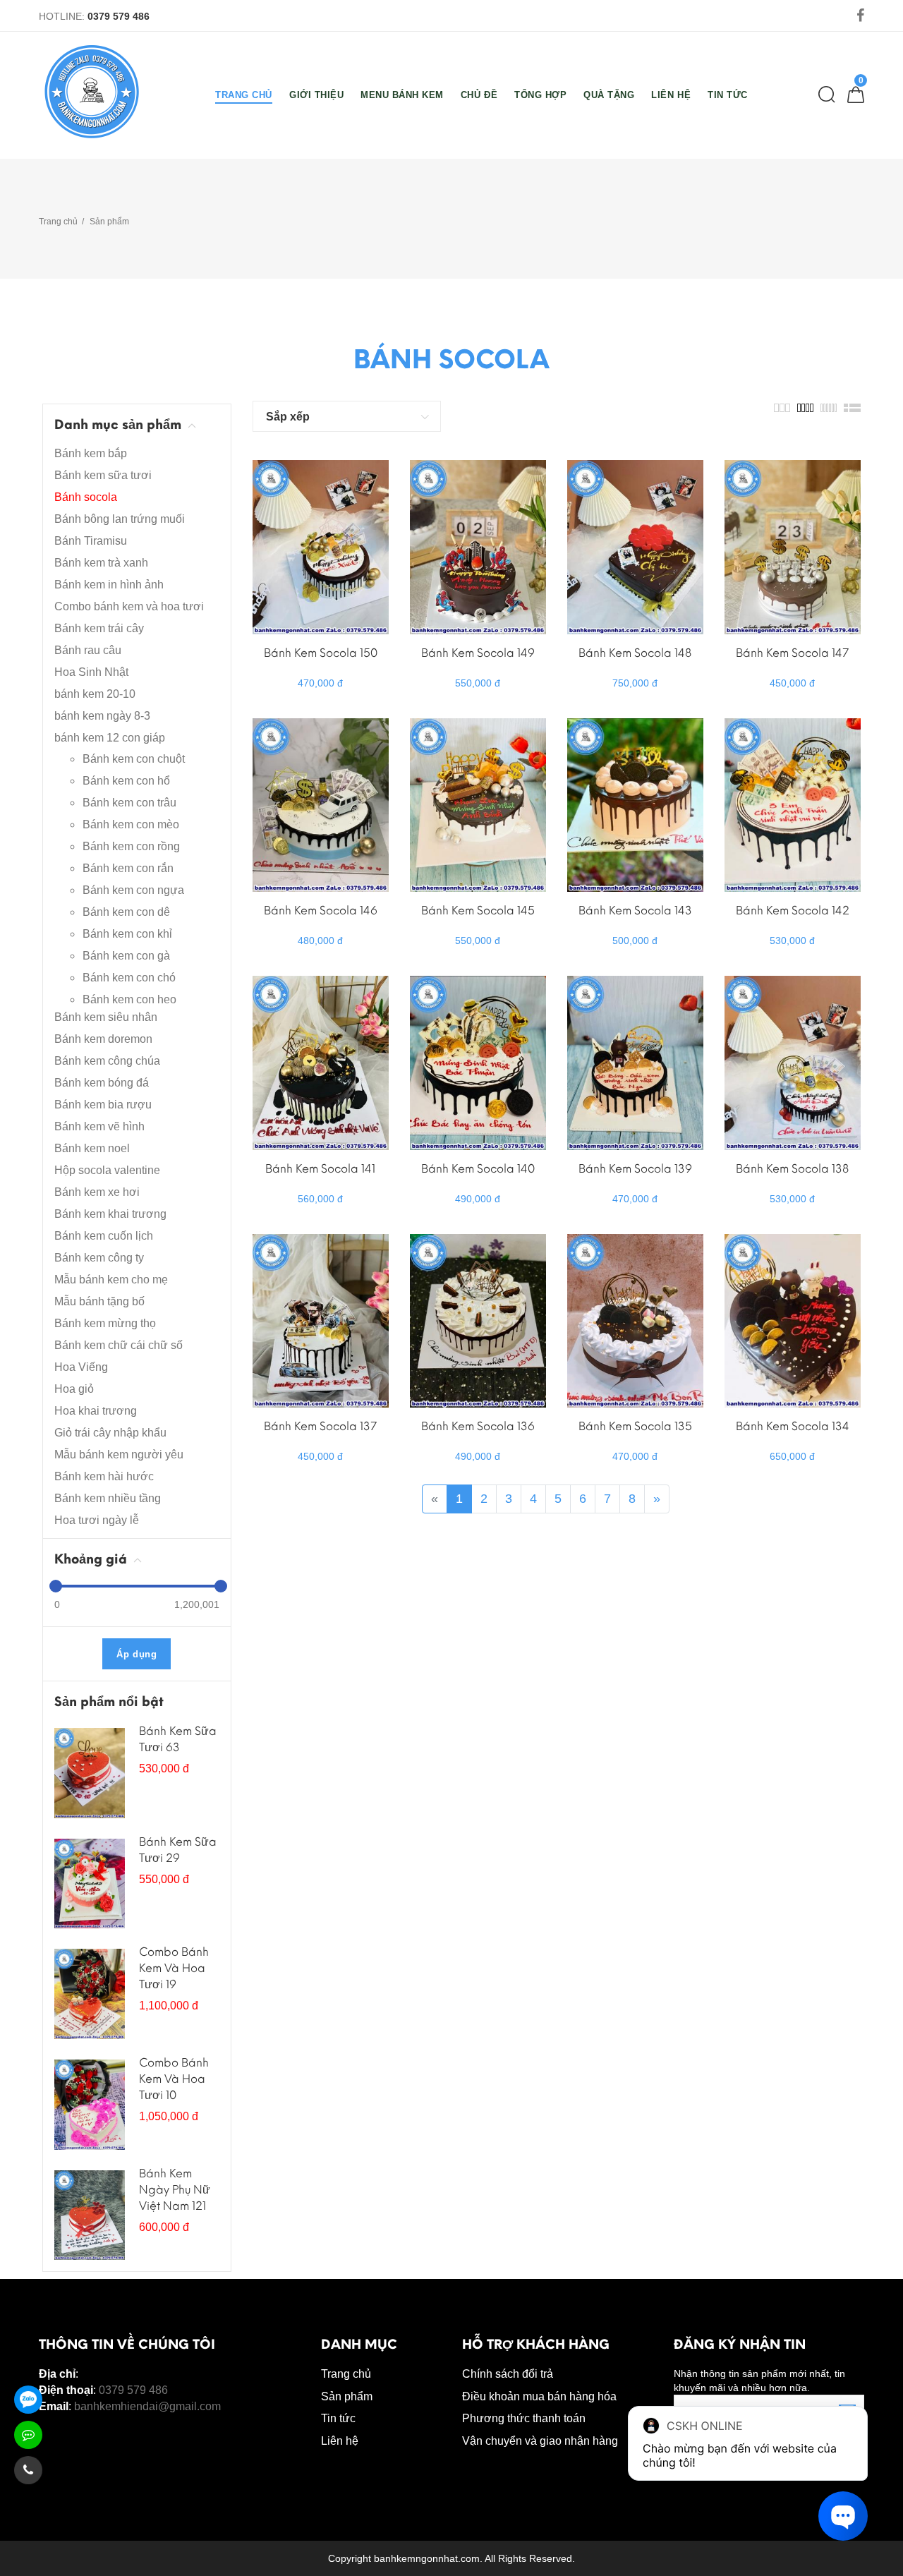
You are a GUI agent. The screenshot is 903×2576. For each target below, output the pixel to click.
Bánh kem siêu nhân (106, 1017)
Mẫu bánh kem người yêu (119, 1455)
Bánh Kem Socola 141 (320, 1169)
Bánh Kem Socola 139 (635, 1169)
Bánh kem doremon (103, 1039)
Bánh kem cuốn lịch (104, 1236)
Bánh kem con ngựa (133, 890)
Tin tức (338, 2418)
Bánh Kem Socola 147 (792, 653)
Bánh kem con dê (126, 912)
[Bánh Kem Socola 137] (321, 1320)
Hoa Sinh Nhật (91, 672)
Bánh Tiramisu (91, 541)
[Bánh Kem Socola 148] (635, 546)
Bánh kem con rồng (131, 846)
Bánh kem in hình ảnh (109, 585)
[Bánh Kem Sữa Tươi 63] (90, 1772)
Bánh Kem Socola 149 (478, 653)
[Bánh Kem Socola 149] (478, 546)
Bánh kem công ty (99, 1258)
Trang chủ (58, 222)
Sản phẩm (109, 222)
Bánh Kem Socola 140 (478, 1169)
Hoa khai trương (96, 1411)
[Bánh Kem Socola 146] (321, 804)
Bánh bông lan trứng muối (120, 519)
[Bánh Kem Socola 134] (793, 1320)
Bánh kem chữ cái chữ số (119, 1345)
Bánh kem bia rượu (103, 1105)
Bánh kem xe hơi (97, 1192)
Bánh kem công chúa (107, 1061)
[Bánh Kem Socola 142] (793, 804)
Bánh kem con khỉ (127, 934)
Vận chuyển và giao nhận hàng (540, 2441)
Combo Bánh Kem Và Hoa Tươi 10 (174, 2079)
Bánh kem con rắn (128, 868)
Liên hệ (340, 2441)
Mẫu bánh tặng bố (99, 1301)
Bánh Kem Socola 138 (792, 1169)
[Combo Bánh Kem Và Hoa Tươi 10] (90, 2104)
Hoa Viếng (81, 1367)
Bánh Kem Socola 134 (793, 1426)
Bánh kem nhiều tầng (108, 1498)
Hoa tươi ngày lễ (97, 1520)
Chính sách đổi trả (508, 2374)
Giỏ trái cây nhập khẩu (110, 1433)
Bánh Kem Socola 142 (793, 911)
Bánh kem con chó (129, 978)
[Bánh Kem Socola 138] (793, 1062)
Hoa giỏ (74, 1389)
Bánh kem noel (92, 1148)
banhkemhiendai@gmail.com (147, 2406)
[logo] (92, 92)
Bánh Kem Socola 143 (635, 911)
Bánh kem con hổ (126, 781)
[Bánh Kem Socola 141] (321, 1062)
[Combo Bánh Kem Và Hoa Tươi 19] (90, 1993)
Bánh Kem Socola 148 (635, 653)
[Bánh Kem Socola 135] (635, 1320)
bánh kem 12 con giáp (110, 738)
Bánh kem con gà (126, 956)
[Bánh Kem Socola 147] (793, 546)
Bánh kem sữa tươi (103, 475)
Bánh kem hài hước (104, 1476)
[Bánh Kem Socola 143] (635, 804)
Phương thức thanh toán (524, 2418)
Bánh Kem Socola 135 (635, 1426)
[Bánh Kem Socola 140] (478, 1062)
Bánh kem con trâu (129, 803)
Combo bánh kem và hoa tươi (129, 606)
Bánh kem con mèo (131, 824)
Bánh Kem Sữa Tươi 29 (178, 1850)
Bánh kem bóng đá (102, 1083)
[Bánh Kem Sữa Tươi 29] (90, 1882)
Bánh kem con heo (129, 999)
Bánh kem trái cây (99, 628)
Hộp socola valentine (107, 1170)
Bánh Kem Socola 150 (321, 653)
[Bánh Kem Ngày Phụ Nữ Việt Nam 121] (90, 2214)
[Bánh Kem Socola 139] (635, 1062)
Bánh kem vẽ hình (99, 1126)
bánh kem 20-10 (95, 694)
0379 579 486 (119, 16)
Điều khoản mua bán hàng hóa (539, 2396)
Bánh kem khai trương (110, 1214)
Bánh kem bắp (91, 453)
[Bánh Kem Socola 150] (321, 546)
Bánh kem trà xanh (101, 563)
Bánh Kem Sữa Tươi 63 (178, 1739)
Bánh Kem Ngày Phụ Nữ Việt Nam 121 (175, 2190)
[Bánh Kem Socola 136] (478, 1320)
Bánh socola (86, 497)
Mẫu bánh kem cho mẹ (111, 1280)
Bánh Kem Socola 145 (478, 911)
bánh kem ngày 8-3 (102, 716)
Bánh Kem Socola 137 (320, 1426)
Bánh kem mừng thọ (105, 1323)
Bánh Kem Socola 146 (321, 911)
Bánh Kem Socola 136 (478, 1426)
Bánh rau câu (88, 650)
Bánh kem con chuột (134, 759)
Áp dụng (137, 1654)
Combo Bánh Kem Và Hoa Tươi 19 (174, 1968)
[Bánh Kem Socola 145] (478, 804)
